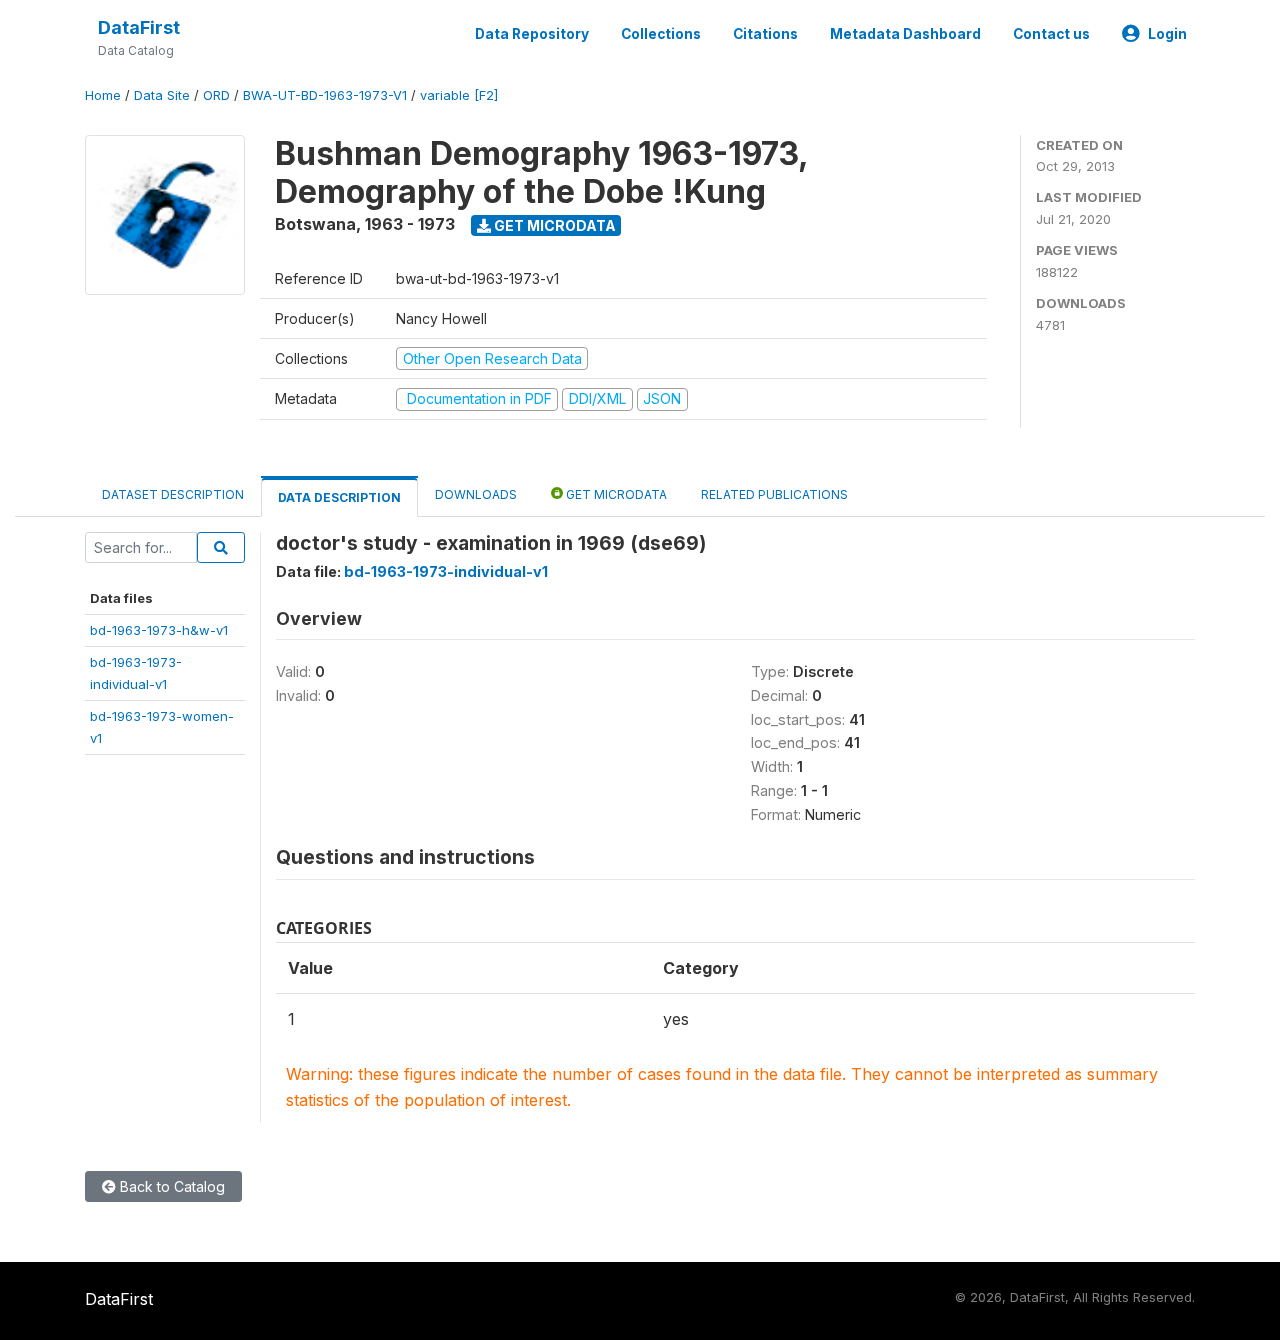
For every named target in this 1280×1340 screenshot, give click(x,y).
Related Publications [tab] (774, 494)
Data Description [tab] (339, 497)
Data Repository (532, 34)
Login (1167, 34)
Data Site (162, 95)
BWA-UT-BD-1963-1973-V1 (325, 95)
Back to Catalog (170, 1186)
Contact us (1051, 34)
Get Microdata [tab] (615, 494)
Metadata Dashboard (905, 34)
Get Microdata (553, 225)
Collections (661, 34)
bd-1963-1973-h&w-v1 (159, 630)
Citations (765, 34)
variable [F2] (459, 95)
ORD (216, 95)
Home (103, 95)
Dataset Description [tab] (173, 494)
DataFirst (139, 27)
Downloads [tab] (476, 494)
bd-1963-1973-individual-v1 (446, 571)
